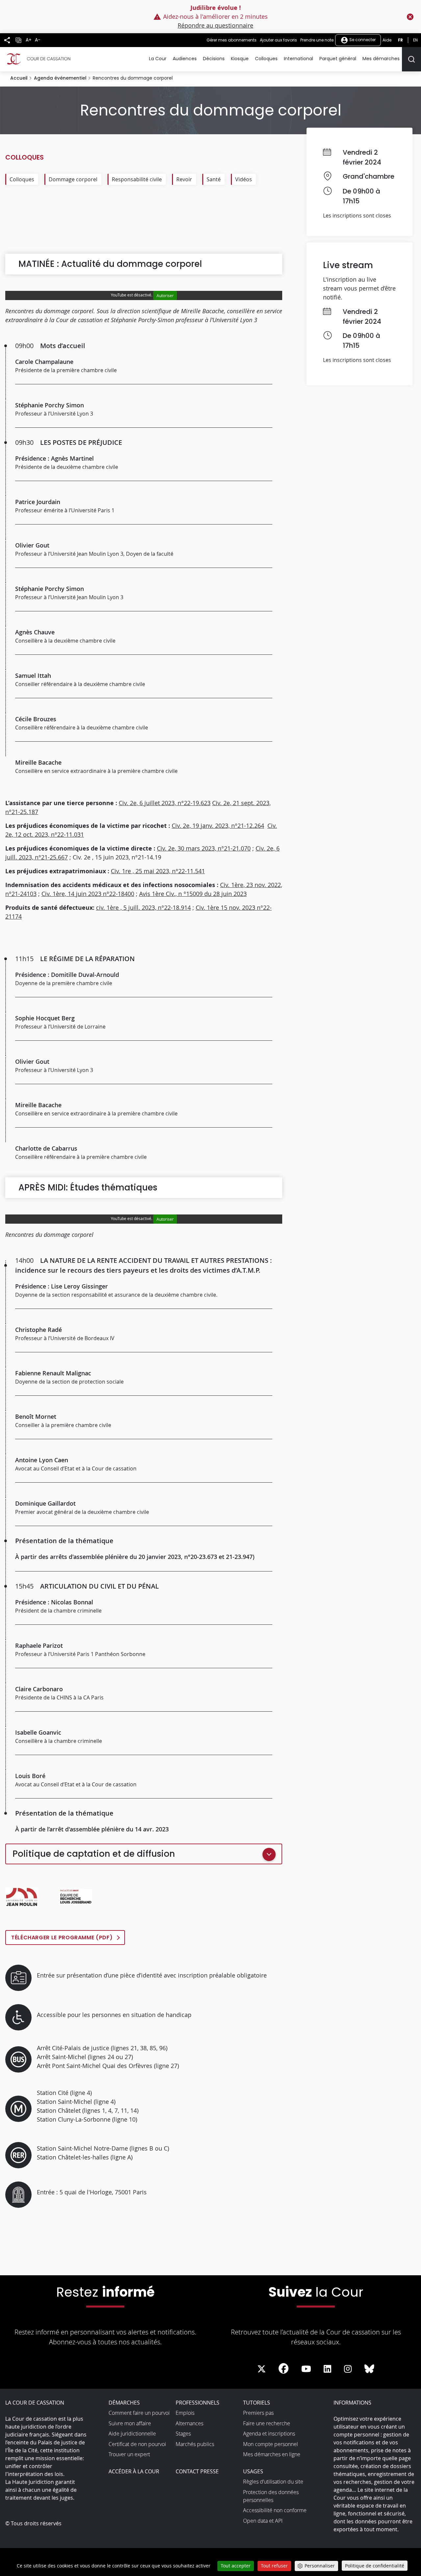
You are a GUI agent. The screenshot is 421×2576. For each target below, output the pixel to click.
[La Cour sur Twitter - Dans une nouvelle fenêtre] (261, 2369)
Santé (214, 179)
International (298, 59)
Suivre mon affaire (130, 2423)
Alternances (189, 2423)
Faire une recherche (267, 2423)
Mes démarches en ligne (272, 2454)
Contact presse (197, 2471)
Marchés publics (195, 2444)
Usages (253, 2471)
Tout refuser (274, 2566)
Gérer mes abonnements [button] (232, 40)
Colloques (266, 59)
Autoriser (165, 295)
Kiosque (240, 59)
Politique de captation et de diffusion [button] (94, 1854)
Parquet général (338, 59)
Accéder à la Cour (134, 2471)
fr (400, 40)
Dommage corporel (73, 179)
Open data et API (263, 2521)
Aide (387, 40)
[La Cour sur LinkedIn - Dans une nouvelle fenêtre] (327, 2369)
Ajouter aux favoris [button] (278, 40)
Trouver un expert (129, 2454)
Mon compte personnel (271, 2444)
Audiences (185, 59)
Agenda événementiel (60, 78)
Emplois (185, 2413)
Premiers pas (258, 2413)
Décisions (214, 59)
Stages (183, 2434)
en (415, 40)
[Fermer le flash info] (410, 17)
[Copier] (18, 40)
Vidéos (244, 179)
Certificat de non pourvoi (137, 2444)
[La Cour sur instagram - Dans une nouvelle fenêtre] (348, 2369)
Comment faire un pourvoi (139, 2413)
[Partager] (7, 40)
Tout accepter (236, 2566)
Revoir (184, 179)
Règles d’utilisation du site (273, 2482)
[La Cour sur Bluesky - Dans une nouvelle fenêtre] (369, 2369)
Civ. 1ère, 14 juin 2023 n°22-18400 (88, 894)
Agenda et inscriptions (269, 2434)
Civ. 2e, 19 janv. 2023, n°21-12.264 (218, 826)
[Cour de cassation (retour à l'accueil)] (38, 59)
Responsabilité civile (137, 179)
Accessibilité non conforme (275, 2510)
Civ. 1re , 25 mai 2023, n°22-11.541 (158, 871)
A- (38, 40)
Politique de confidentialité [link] (375, 2566)
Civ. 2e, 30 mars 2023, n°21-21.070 (204, 848)
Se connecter (362, 40)
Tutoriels (257, 2403)
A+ (29, 40)
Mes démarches (381, 59)
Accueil (19, 78)
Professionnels (198, 2403)
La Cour (158, 59)
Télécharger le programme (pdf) (62, 1938)
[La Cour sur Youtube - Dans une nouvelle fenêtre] (306, 2369)
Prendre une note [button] (317, 40)
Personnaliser (320, 2566)
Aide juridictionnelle (132, 2434)
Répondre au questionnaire (215, 25)
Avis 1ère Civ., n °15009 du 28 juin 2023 (193, 894)
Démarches (124, 2403)
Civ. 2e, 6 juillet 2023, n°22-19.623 (165, 803)
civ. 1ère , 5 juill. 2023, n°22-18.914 (143, 907)
